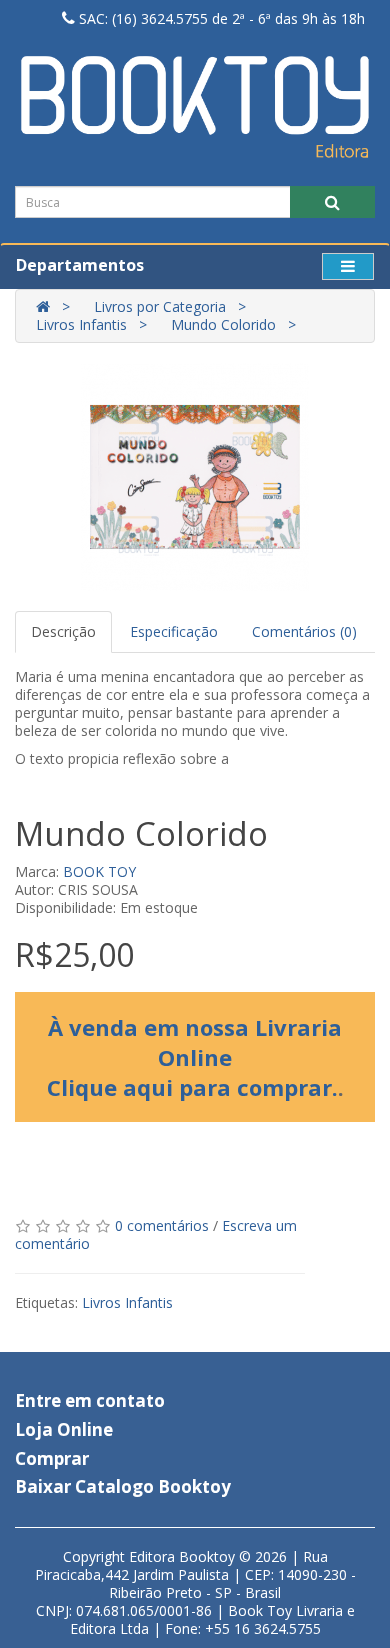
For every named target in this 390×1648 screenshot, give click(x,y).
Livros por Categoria (160, 306)
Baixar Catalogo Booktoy (123, 1486)
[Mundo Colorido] (195, 477)
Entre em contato (90, 1400)
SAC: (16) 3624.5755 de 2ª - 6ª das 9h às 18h (220, 18)
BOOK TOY (99, 871)
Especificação (174, 631)
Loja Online (64, 1429)
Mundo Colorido (223, 324)
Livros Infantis (81, 324)
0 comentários (162, 1225)
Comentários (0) (304, 631)
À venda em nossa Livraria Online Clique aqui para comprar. (195, 1057)
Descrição (63, 631)
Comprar (52, 1458)
